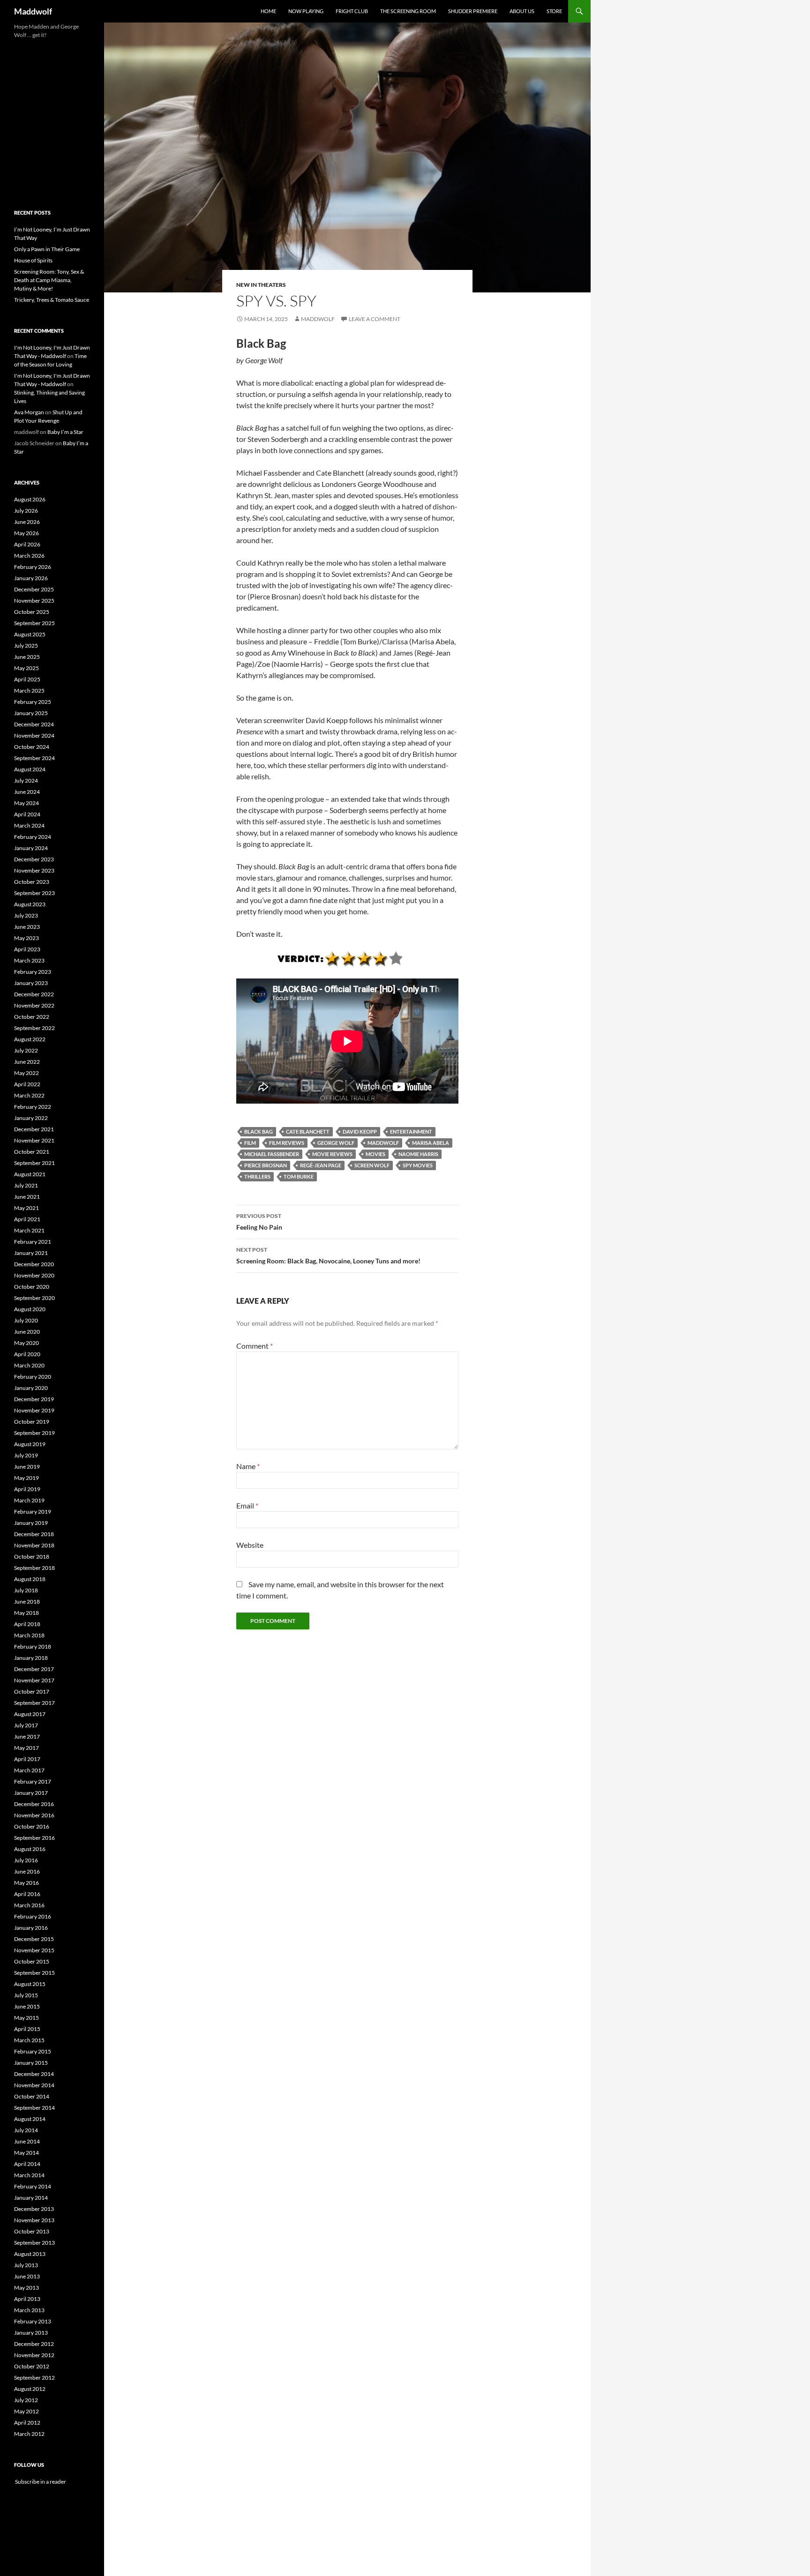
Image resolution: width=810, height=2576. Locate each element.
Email (247, 1505)
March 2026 (29, 556)
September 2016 (34, 1838)
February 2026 (33, 567)
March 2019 (29, 1500)
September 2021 (34, 1163)
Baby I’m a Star (65, 432)
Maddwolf (33, 11)
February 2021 (33, 1242)
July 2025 (26, 646)
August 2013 (30, 2254)
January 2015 (31, 2063)
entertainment (411, 1131)
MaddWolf (383, 1143)
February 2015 (33, 2051)
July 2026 (26, 511)
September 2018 (34, 1568)
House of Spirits (33, 260)
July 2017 (26, 1725)
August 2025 (30, 634)
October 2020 (32, 1287)
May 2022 (26, 1073)
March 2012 (29, 2434)
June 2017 (27, 1736)
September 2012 (34, 2378)
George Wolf (336, 1143)
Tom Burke (299, 1176)
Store (554, 11)
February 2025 (33, 702)
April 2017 (27, 1759)
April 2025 (27, 679)
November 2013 (34, 2220)
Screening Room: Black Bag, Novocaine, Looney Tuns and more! (328, 1255)
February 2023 (33, 972)
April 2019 (27, 1489)
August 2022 (30, 1039)
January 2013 (31, 2333)
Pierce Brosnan (266, 1165)
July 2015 (26, 1995)
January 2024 (31, 848)
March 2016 (29, 1905)
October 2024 (32, 747)
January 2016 (31, 1928)
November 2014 (34, 2085)
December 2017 (34, 1669)
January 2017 (31, 1793)
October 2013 (32, 2231)
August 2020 (30, 1309)
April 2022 (27, 1084)
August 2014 (30, 2119)
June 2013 (27, 2276)
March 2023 (29, 960)
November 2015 (34, 1950)
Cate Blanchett (308, 1131)
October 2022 (32, 1017)
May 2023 (26, 938)
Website (250, 1545)
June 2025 (27, 657)
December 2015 (34, 1939)
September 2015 (34, 1973)
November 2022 (34, 1005)
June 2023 (27, 927)
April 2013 (27, 2299)
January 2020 (31, 1388)
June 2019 (27, 1467)
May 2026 (26, 533)
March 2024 (29, 825)
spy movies (418, 1165)
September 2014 (34, 2108)
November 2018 (34, 1545)
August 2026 (30, 499)
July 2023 (26, 915)
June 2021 (27, 1197)
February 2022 (33, 1107)
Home (268, 11)
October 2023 (32, 882)
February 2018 (33, 1646)
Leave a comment (375, 319)
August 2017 (30, 1714)
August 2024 (30, 769)
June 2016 (27, 1871)
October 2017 (32, 1691)
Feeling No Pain (259, 1222)
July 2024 (26, 780)
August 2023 (30, 904)
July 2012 (26, 2400)
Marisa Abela (431, 1143)
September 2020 (34, 1298)
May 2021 (26, 1208)
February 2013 (33, 2321)
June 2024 (27, 792)
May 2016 (26, 1883)
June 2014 (27, 2141)
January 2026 (31, 578)
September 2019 (34, 1433)
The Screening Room (408, 11)
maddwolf (318, 319)
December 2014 (34, 2074)
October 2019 (32, 1422)
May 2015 (26, 2018)
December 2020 (34, 1264)
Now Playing (306, 11)
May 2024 (26, 803)
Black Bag (259, 1131)
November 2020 (34, 1275)
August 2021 (30, 1174)
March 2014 (29, 2175)
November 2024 (34, 735)
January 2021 (31, 1253)
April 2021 (27, 1219)
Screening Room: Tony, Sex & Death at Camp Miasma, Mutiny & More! (49, 280)
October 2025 (32, 612)
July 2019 (26, 1455)
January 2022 (31, 1118)
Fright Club (352, 11)
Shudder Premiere (473, 11)
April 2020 (27, 1354)
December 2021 (34, 1129)
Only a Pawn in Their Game (47, 249)
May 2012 (26, 2411)
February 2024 (33, 837)
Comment (255, 1346)
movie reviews (332, 1154)
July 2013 (26, 2265)
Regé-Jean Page (321, 1165)
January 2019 (31, 1523)
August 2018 (30, 1579)
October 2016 (32, 1826)
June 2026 (27, 522)
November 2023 (34, 870)
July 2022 (26, 1050)
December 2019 (34, 1399)
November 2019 (34, 1410)
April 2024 (27, 814)
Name (248, 1466)
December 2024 (34, 724)
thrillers (257, 1176)
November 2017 (34, 1680)
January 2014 (31, 2198)
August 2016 (30, 1849)
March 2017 (29, 1770)
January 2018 (31, 1658)
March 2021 (29, 1230)
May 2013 (26, 2288)
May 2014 (26, 2153)
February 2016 (33, 1916)
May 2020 (26, 1343)
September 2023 (34, 893)
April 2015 (27, 2029)
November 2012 (34, 2355)
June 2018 (27, 1602)
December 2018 (34, 1534)
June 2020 (27, 1332)
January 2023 (31, 983)
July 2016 (26, 1860)
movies (375, 1154)
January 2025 (31, 713)
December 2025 (34, 589)
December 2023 (34, 859)
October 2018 (32, 1557)
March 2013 (29, 2310)
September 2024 (34, 758)
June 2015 (27, 2006)
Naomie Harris (418, 1154)
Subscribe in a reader (40, 2482)
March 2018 (29, 1635)
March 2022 (29, 1095)
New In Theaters (261, 285)
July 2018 (26, 1590)
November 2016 (34, 1815)
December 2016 (34, 1804)
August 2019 (30, 1444)
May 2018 (26, 1613)
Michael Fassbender (272, 1154)
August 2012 (30, 2389)
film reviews (287, 1143)
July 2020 (26, 1320)
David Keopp (360, 1131)
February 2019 (33, 1512)
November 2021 (34, 1140)
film (250, 1143)
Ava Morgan (29, 412)
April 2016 (27, 1894)
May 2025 (26, 668)
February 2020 (33, 1377)
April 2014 (27, 2164)
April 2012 (27, 2423)
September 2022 (34, 1028)
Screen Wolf (372, 1165)
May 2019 (26, 1478)
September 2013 (34, 2243)
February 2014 (33, 2186)
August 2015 (30, 1984)
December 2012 (34, 2344)
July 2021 (26, 1185)
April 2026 (27, 544)
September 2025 (34, 623)
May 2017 (26, 1748)
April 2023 (27, 949)
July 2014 (26, 2130)
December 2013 (34, 2209)
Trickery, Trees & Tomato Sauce (52, 300)
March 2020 (29, 1365)
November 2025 (34, 601)
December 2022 (34, 994)
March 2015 (29, 2040)
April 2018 (27, 1624)
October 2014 (32, 2096)
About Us (522, 11)
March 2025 (29, 691)
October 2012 (32, 2366)
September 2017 (34, 1703)
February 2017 (33, 1781)
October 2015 (32, 1961)
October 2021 (32, 1152)
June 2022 (27, 1062)
